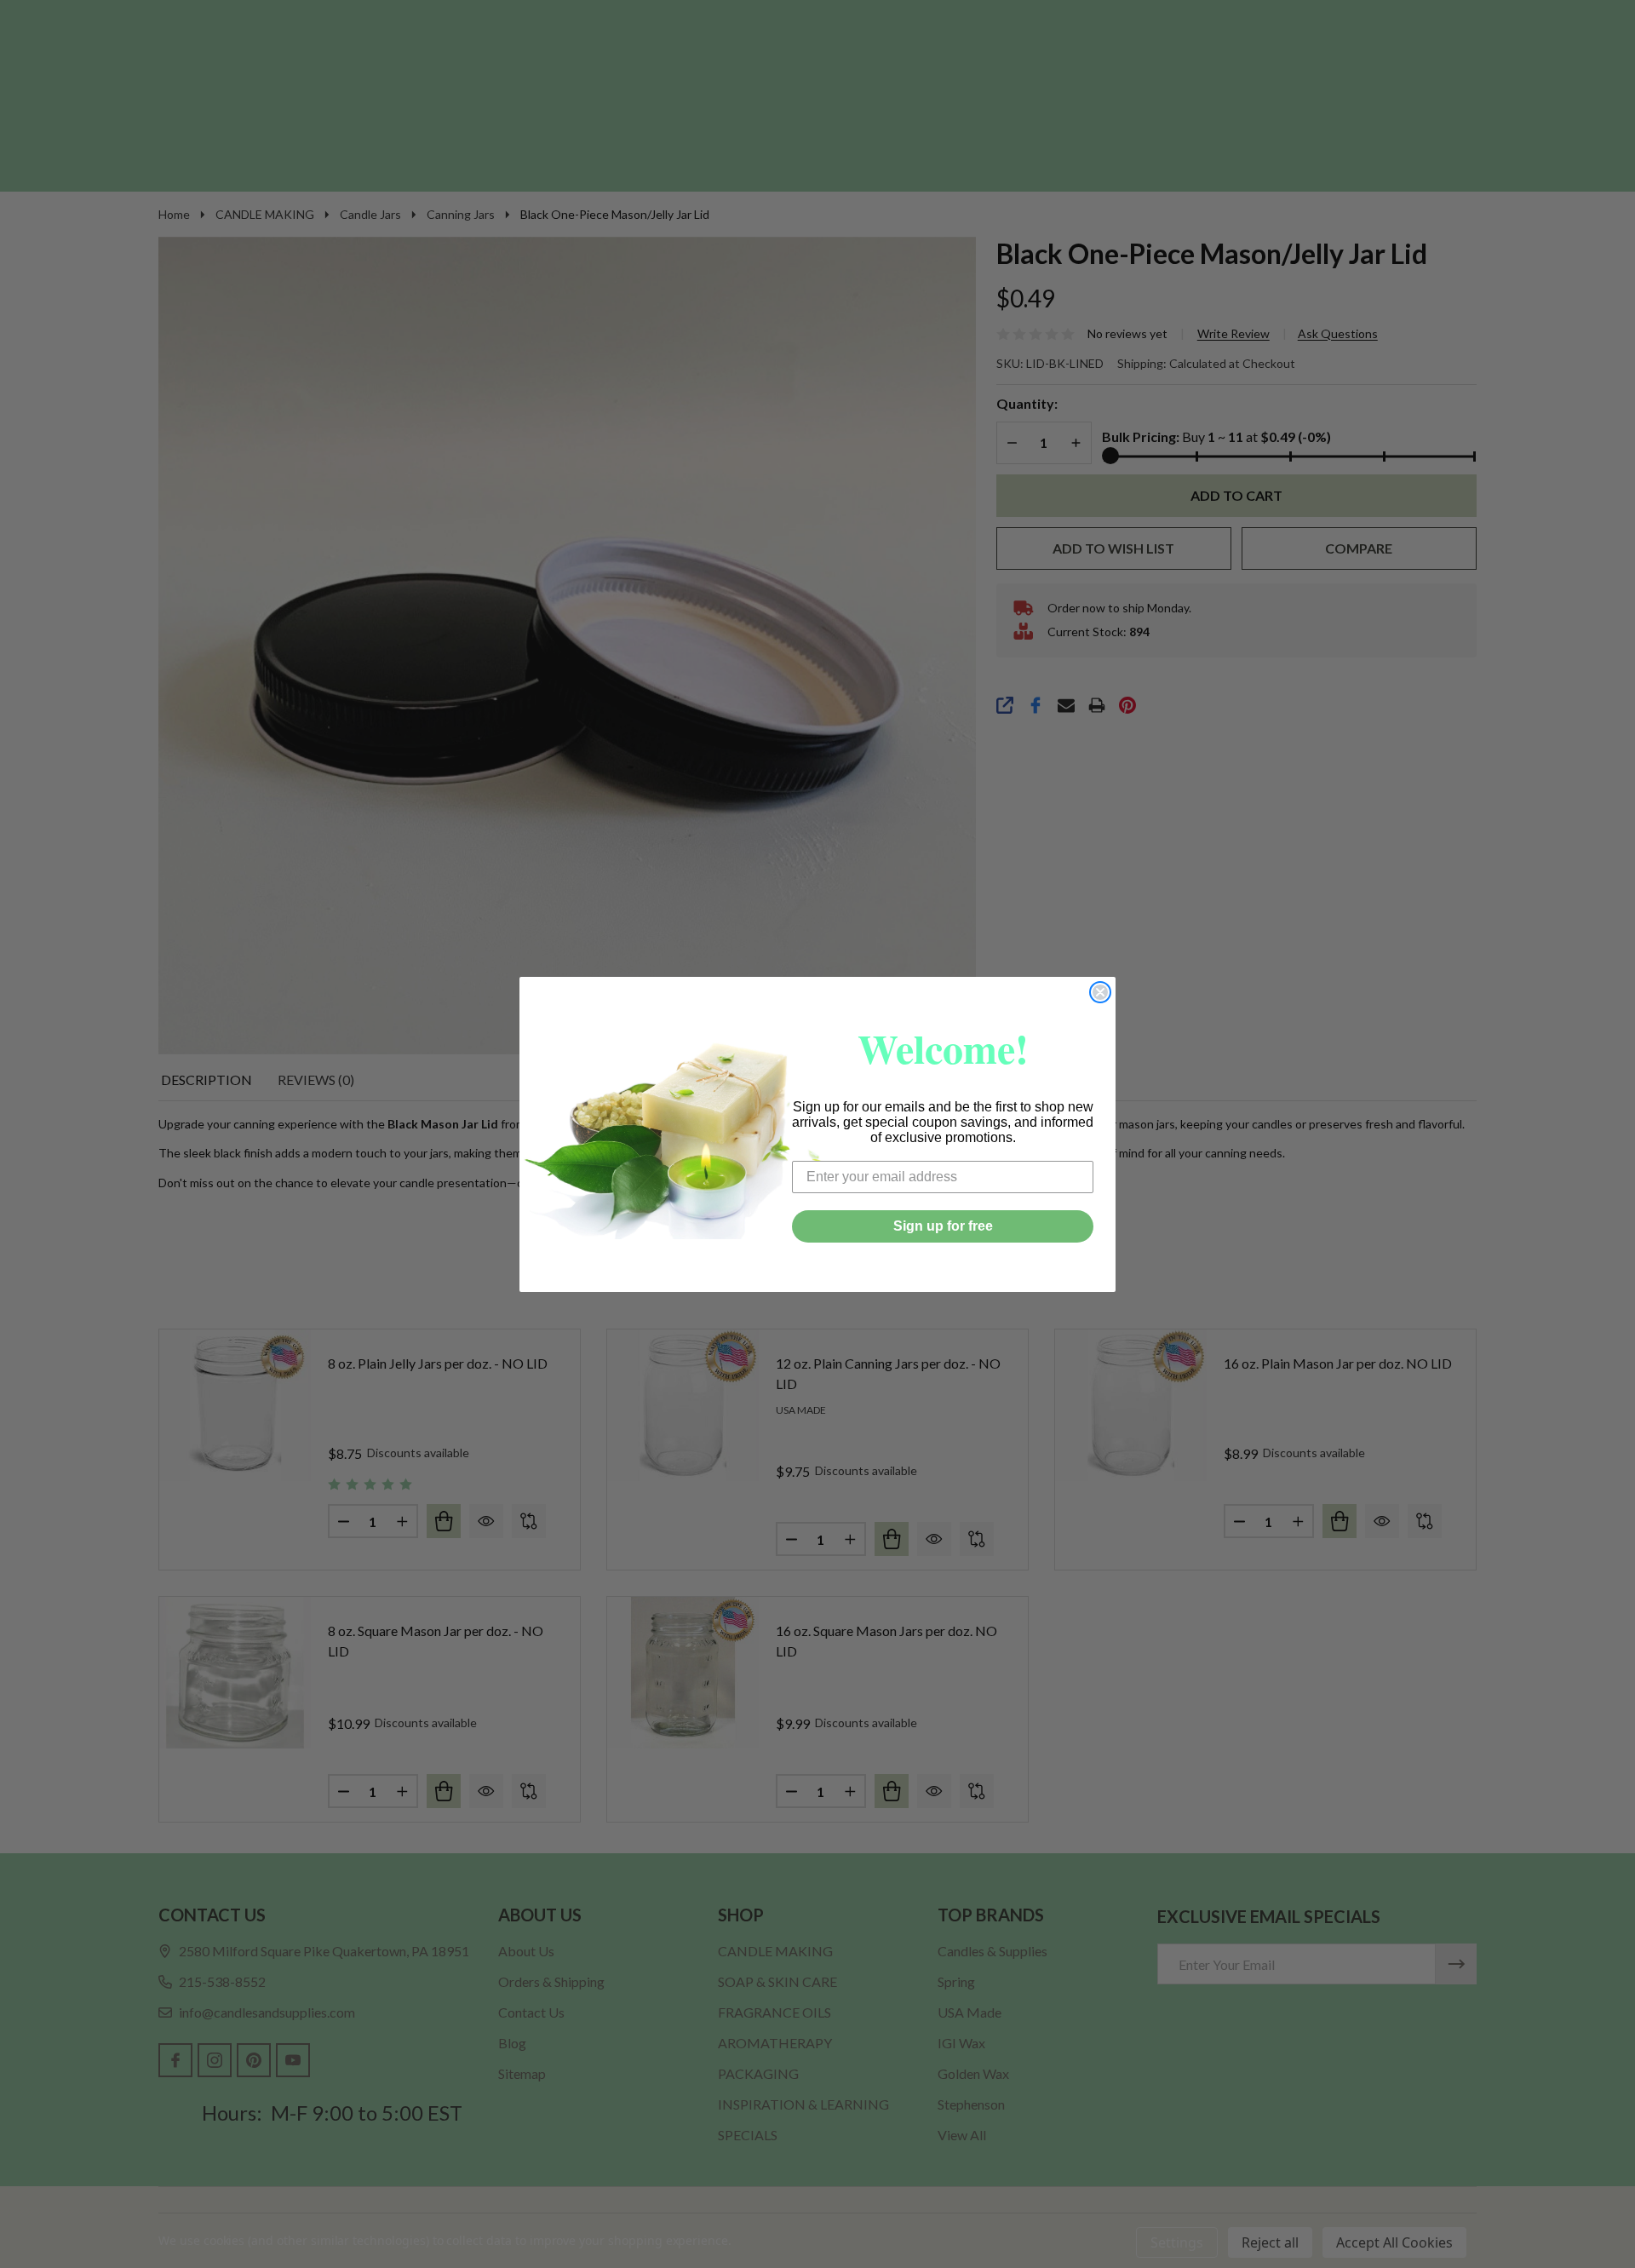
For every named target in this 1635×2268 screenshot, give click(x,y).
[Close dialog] (1100, 992)
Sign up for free (943, 1226)
